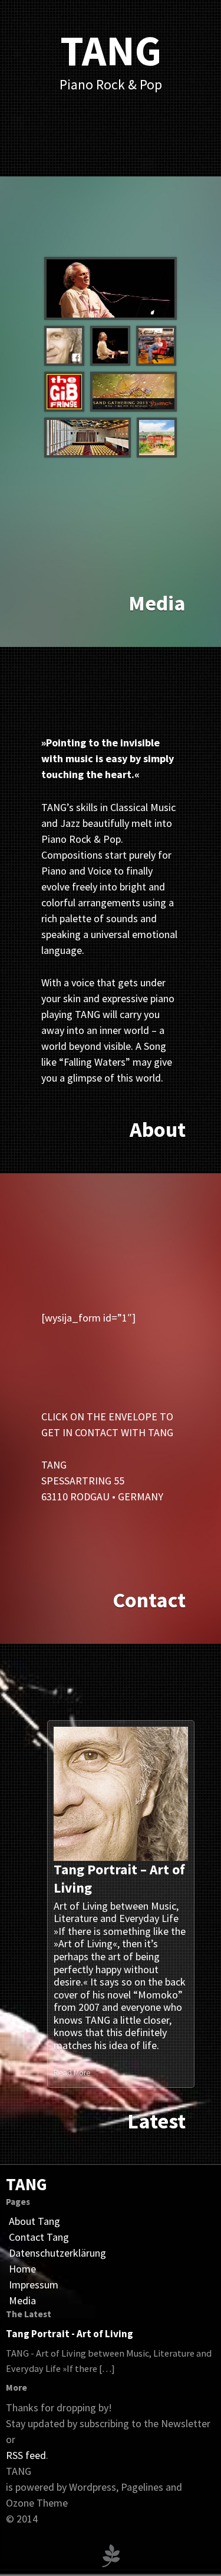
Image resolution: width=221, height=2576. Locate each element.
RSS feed (26, 2455)
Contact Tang (39, 2237)
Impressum (34, 2285)
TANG (27, 2184)
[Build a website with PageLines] (111, 2554)
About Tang (34, 2221)
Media (22, 2300)
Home (22, 2269)
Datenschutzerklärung (57, 2253)
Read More (73, 2073)
